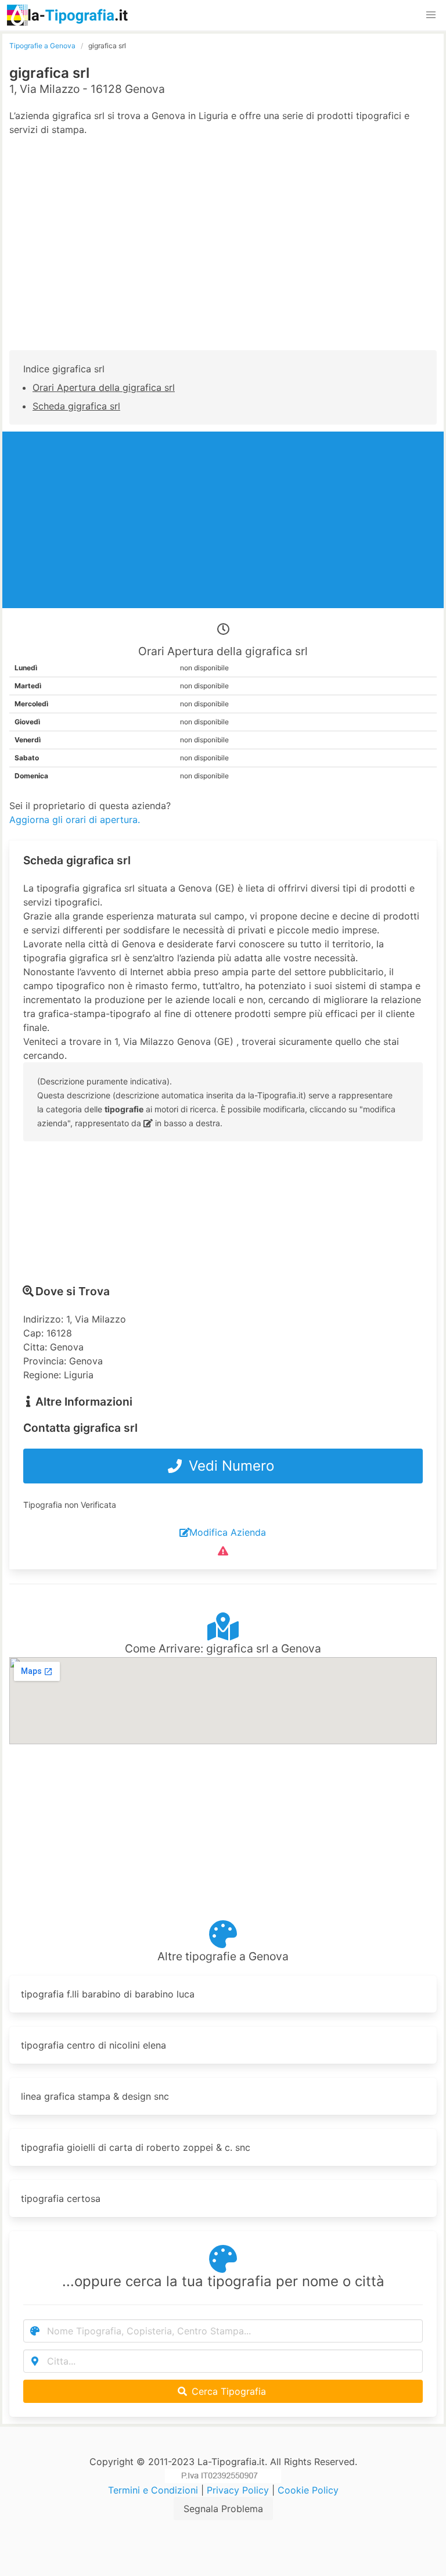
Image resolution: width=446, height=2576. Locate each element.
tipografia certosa (61, 2198)
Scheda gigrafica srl (76, 406)
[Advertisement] (223, 255)
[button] (431, 15)
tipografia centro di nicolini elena (93, 2045)
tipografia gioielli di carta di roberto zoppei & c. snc (136, 2147)
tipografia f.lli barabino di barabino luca (108, 1994)
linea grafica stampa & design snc (95, 2096)
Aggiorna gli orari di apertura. (75, 820)
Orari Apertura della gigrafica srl (104, 387)
